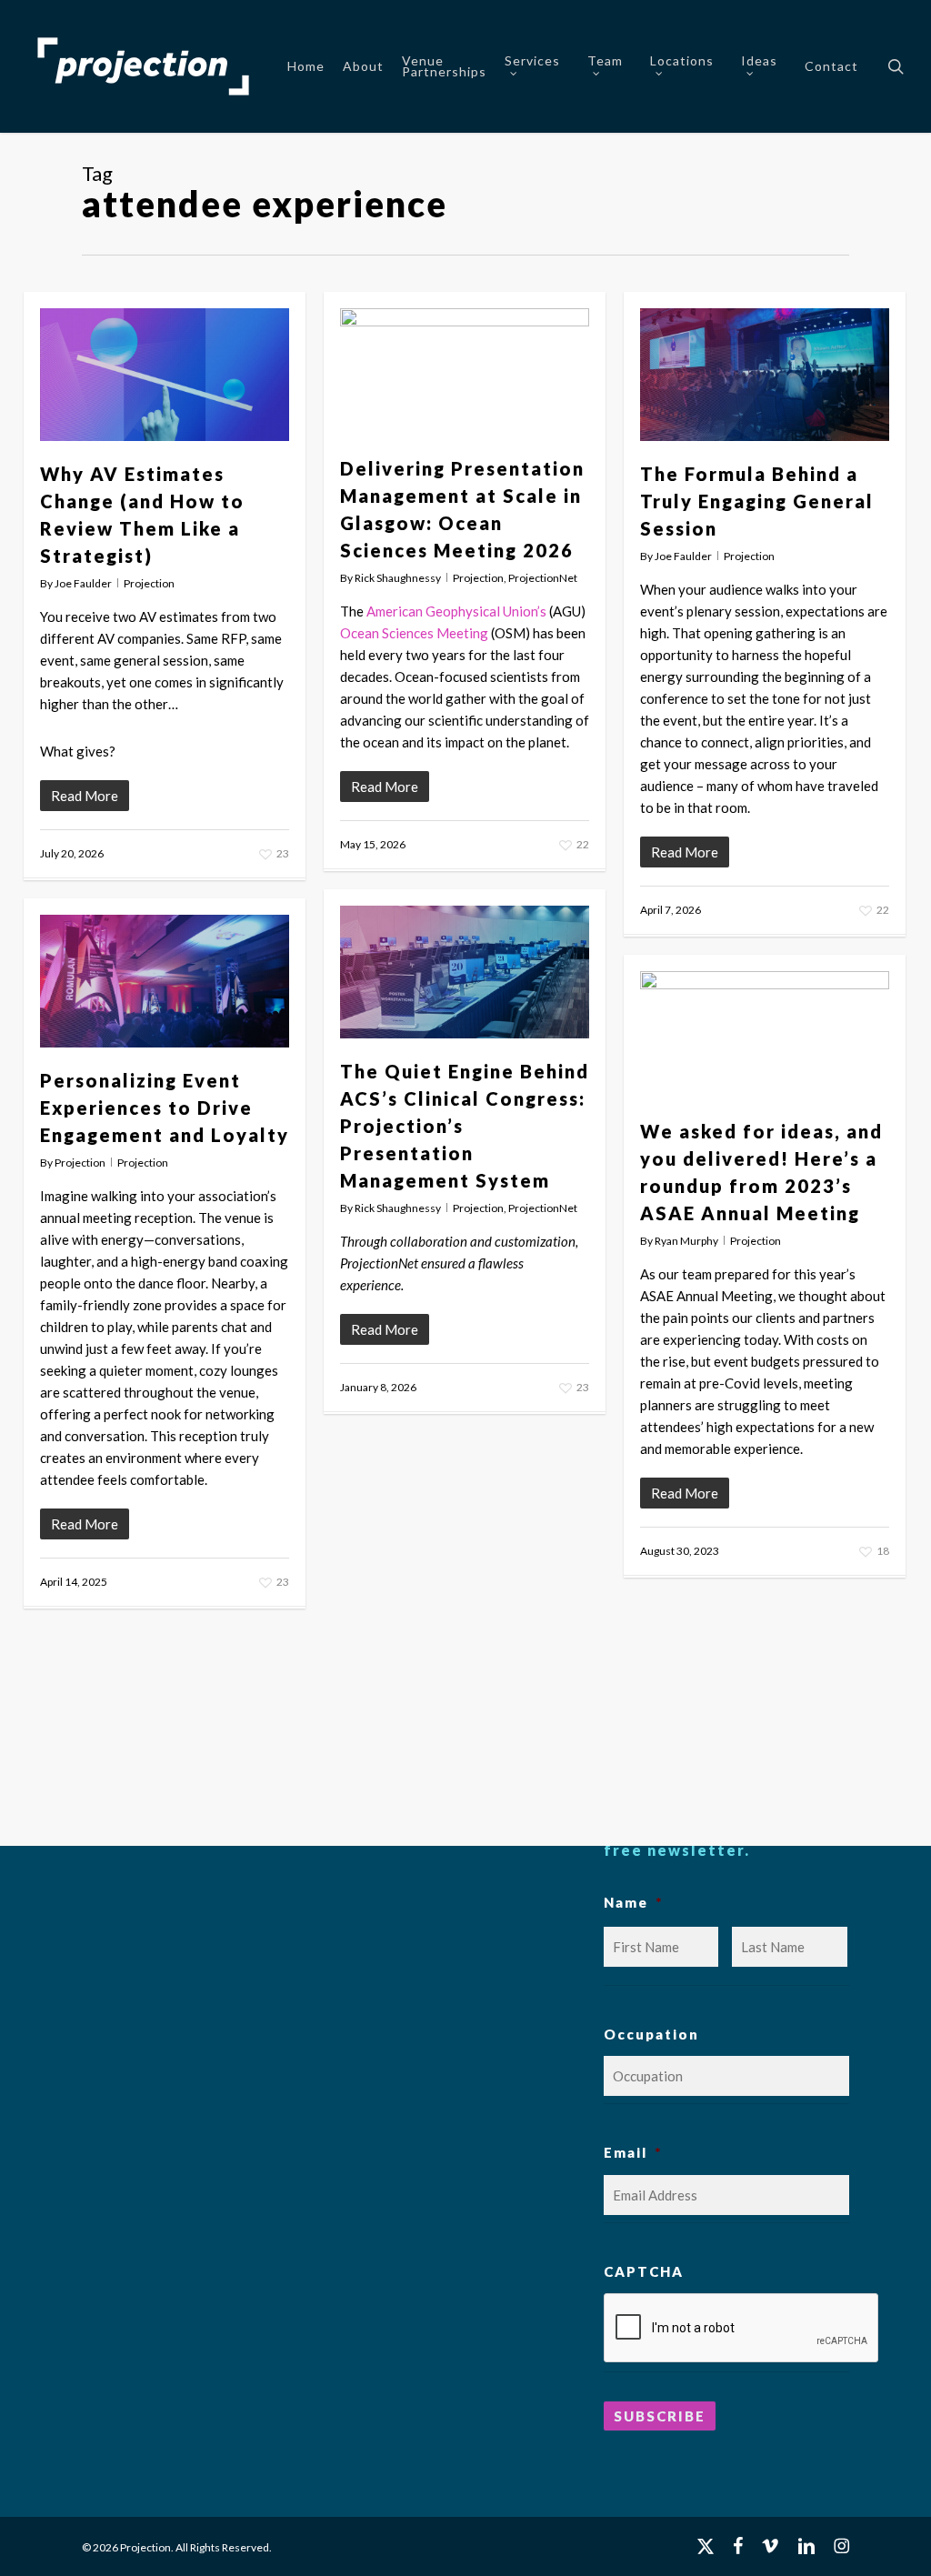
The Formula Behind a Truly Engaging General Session (757, 501)
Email (633, 2152)
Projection (149, 583)
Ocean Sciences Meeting (414, 633)
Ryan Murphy (686, 1241)
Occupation (651, 2034)
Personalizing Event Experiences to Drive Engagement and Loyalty (165, 1108)
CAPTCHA (644, 2271)
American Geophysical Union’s (456, 611)
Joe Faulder (83, 583)
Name (633, 1902)
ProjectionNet (543, 578)
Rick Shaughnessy (398, 578)
